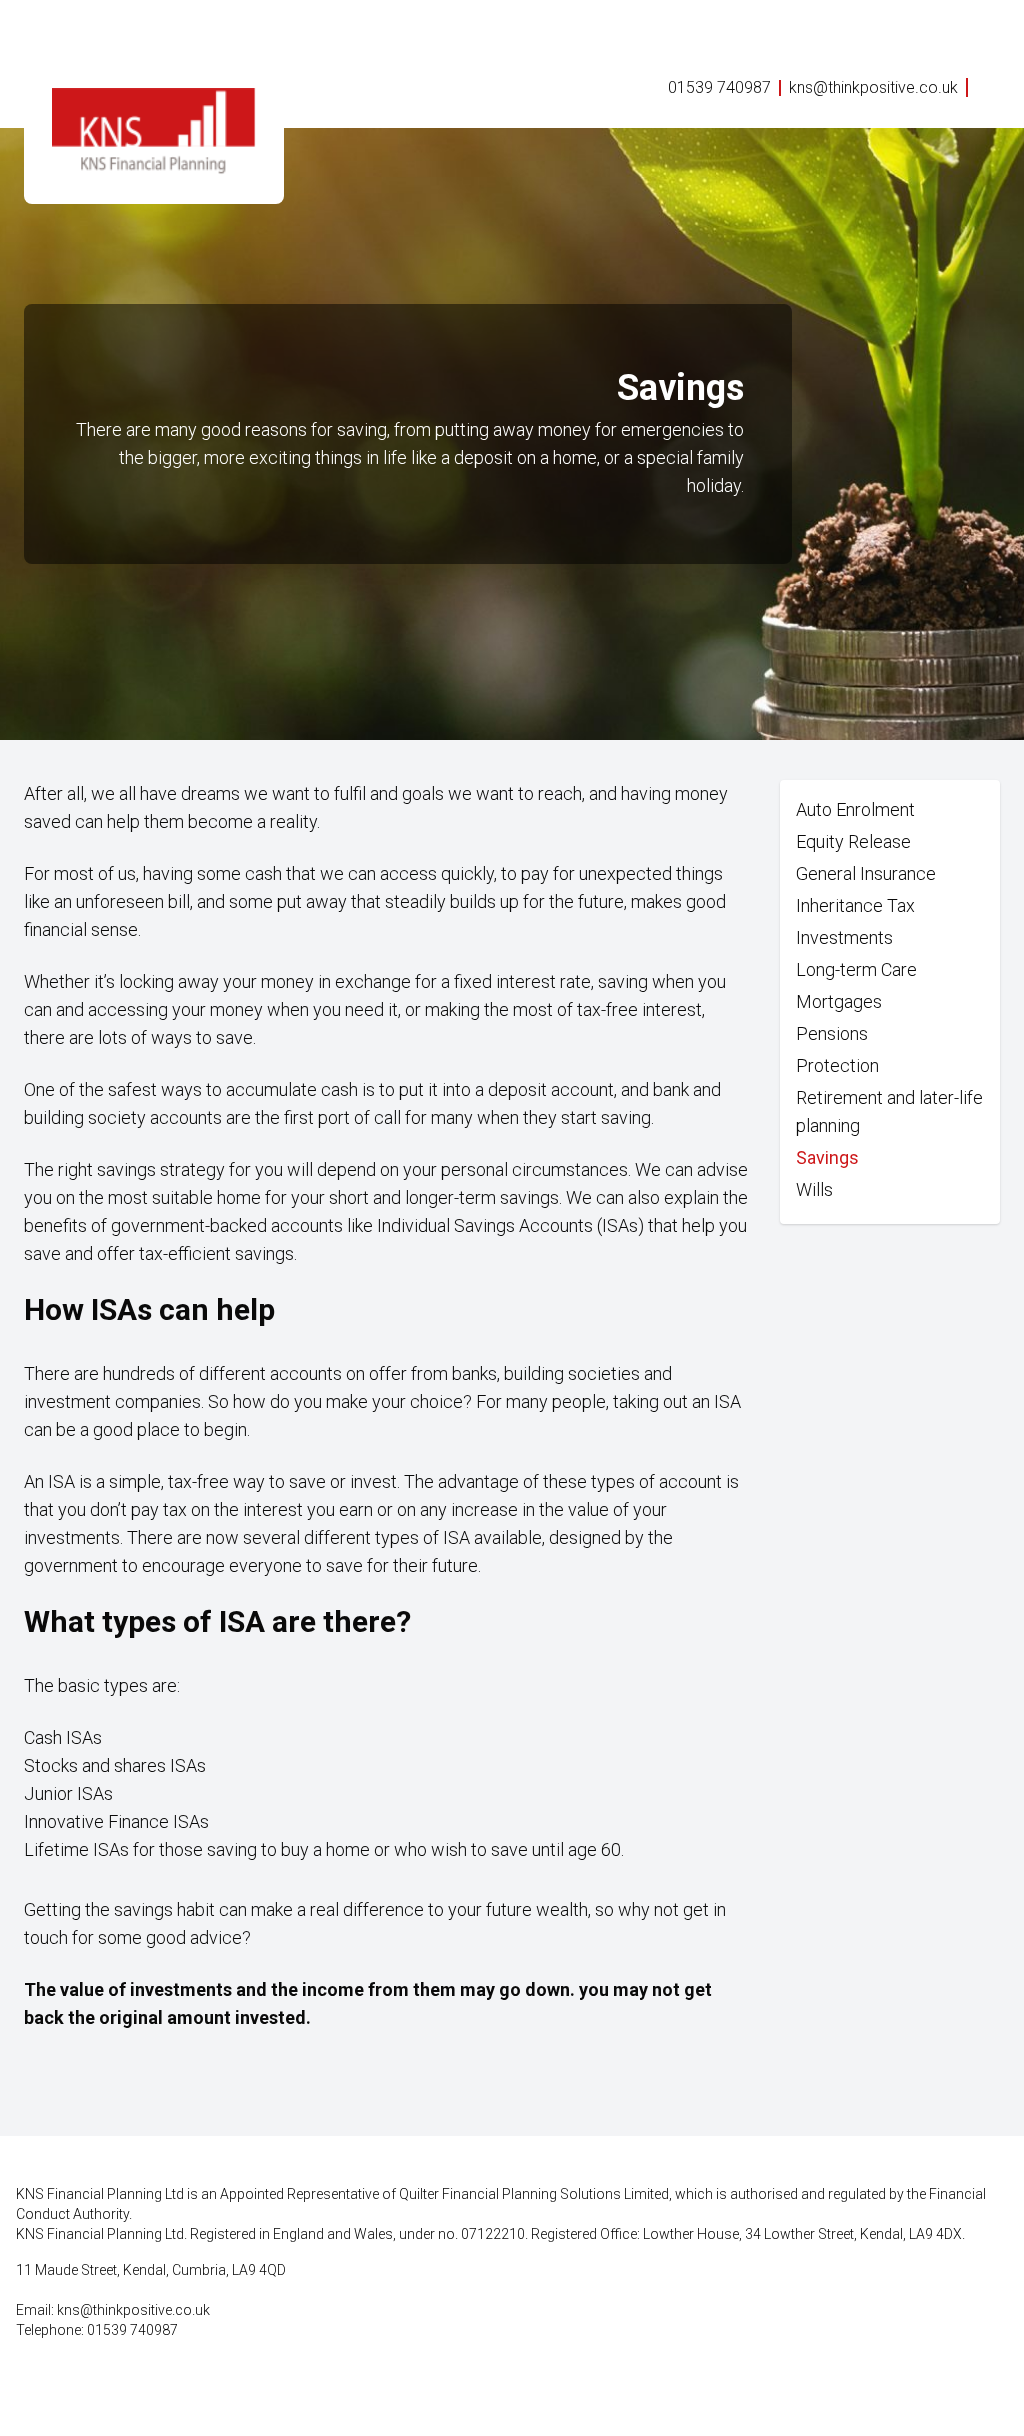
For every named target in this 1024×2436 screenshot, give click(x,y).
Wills (814, 1189)
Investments (844, 937)
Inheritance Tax (855, 905)
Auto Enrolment (855, 809)
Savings (827, 1157)
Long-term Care (856, 969)
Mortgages (839, 1001)
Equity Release (853, 841)
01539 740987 (719, 87)
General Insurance (866, 873)
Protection (837, 1065)
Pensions (832, 1033)
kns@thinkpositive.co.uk (873, 87)
